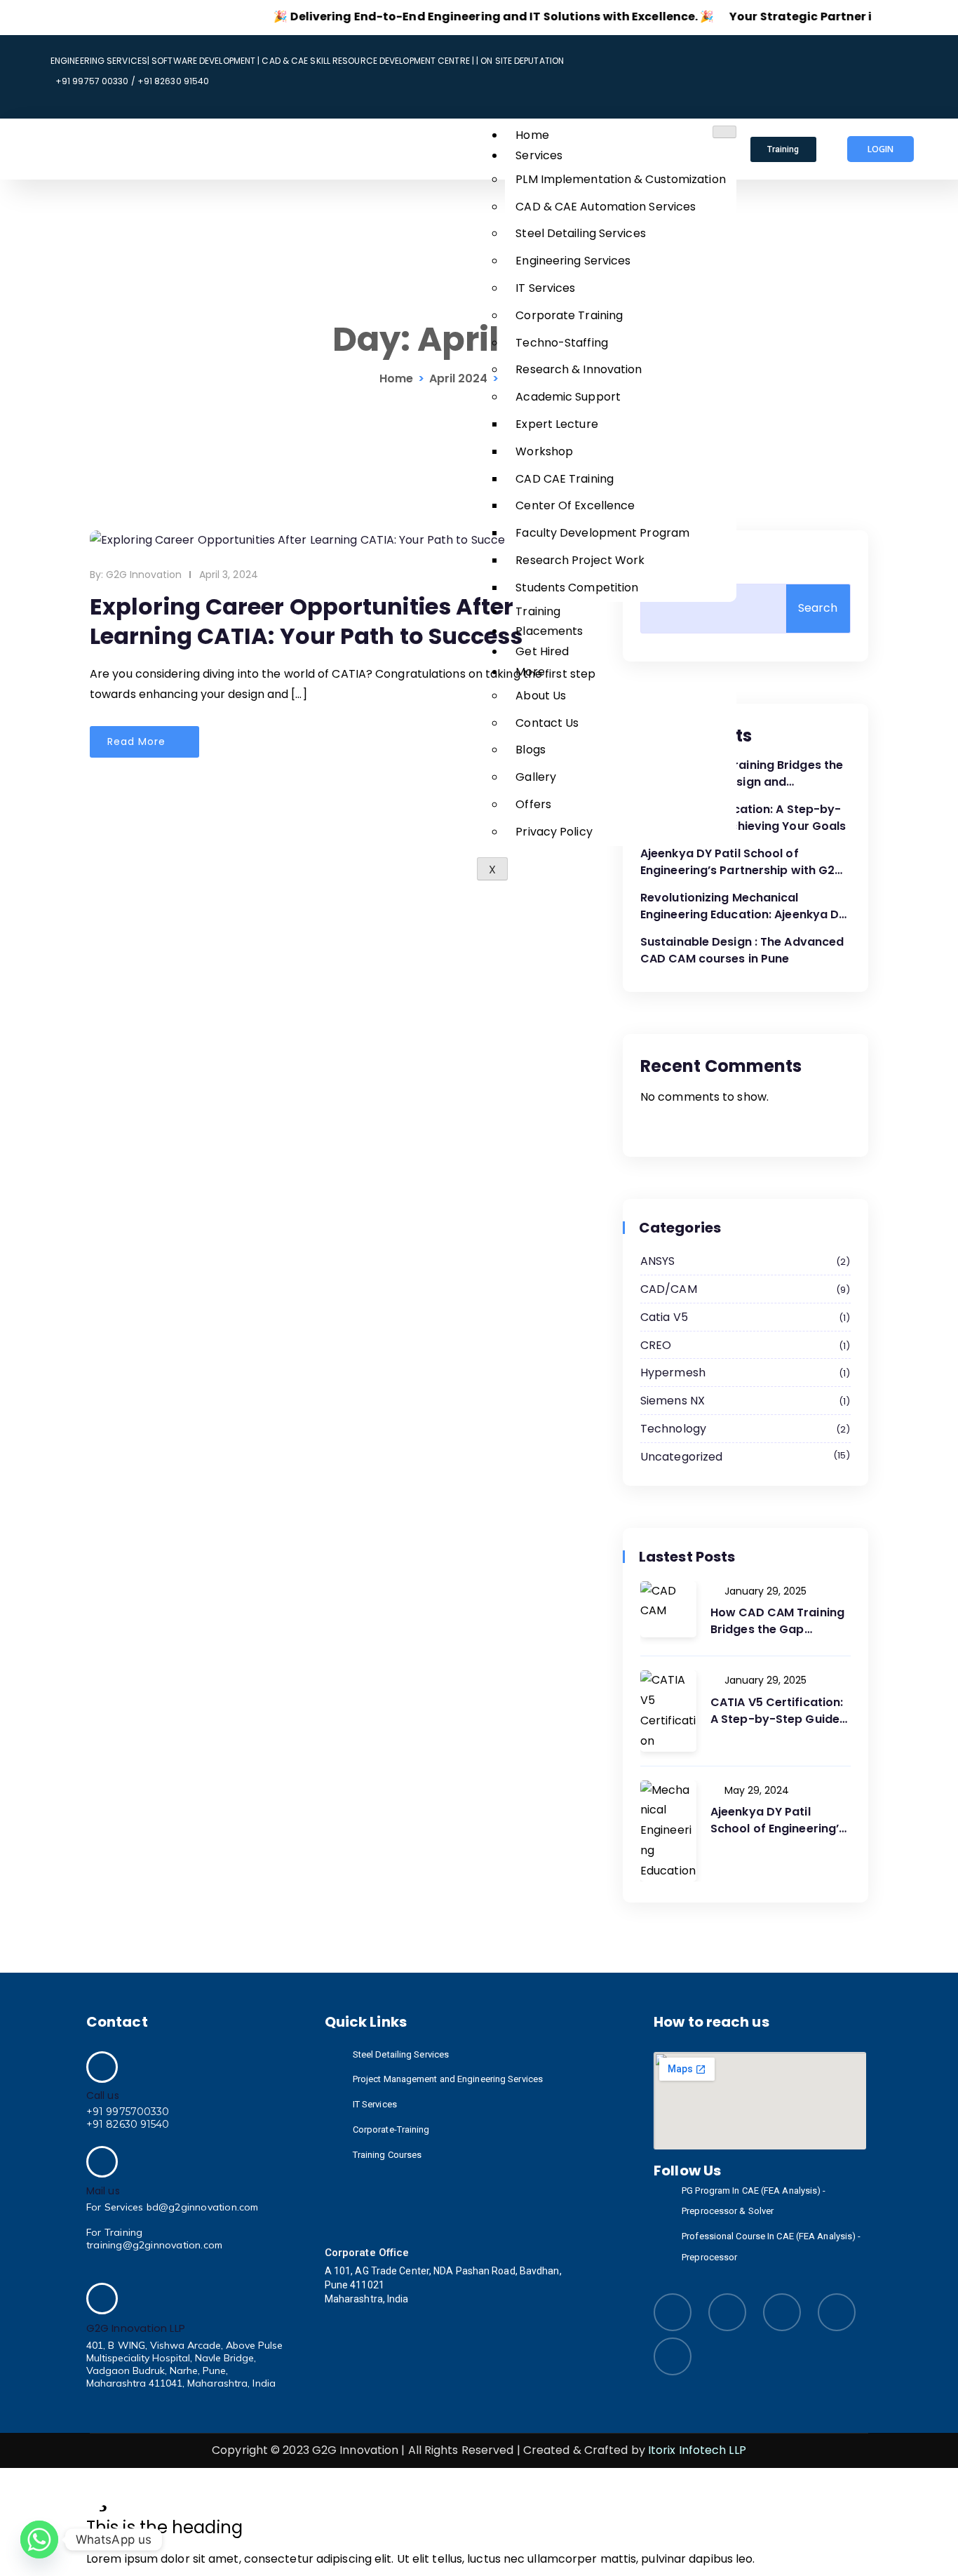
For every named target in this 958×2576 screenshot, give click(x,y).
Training (538, 611)
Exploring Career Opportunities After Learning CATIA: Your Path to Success (306, 621)
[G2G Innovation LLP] (102, 2299)
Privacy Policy (554, 832)
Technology (743, 1429)
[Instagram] (807, 53)
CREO (743, 1345)
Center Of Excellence (575, 505)
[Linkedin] (755, 53)
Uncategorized (743, 1457)
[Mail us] (102, 2162)
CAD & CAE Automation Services (606, 207)
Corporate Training (569, 315)
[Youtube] (859, 53)
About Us (541, 696)
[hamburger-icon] (724, 132)
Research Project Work (580, 560)
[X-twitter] (755, 94)
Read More (138, 742)
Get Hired (542, 651)
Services (539, 155)
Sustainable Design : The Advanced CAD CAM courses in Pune (742, 950)
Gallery (536, 777)
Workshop (544, 451)
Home (532, 135)
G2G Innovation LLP (136, 2328)
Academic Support (568, 397)
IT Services (545, 288)
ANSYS (743, 1261)
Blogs (531, 750)
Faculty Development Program (602, 533)
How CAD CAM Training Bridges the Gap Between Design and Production (742, 774)
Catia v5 (743, 1317)
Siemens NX (743, 1401)
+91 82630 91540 (128, 2124)
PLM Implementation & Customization (620, 179)
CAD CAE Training (565, 479)
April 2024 (458, 378)
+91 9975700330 (128, 2112)
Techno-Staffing (562, 343)
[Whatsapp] (39, 2540)
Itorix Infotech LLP (697, 2450)
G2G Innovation (144, 575)
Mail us (103, 2191)
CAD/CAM (743, 1289)
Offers (533, 804)
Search (666, 561)
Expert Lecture (556, 424)
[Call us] (102, 2067)
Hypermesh (743, 1373)
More (530, 672)
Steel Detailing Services (580, 233)
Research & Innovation (579, 369)
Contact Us (547, 723)
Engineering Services (573, 261)
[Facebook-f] (911, 53)
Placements (549, 631)
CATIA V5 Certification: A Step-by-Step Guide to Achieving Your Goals (743, 818)
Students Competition (577, 588)
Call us (103, 2095)
